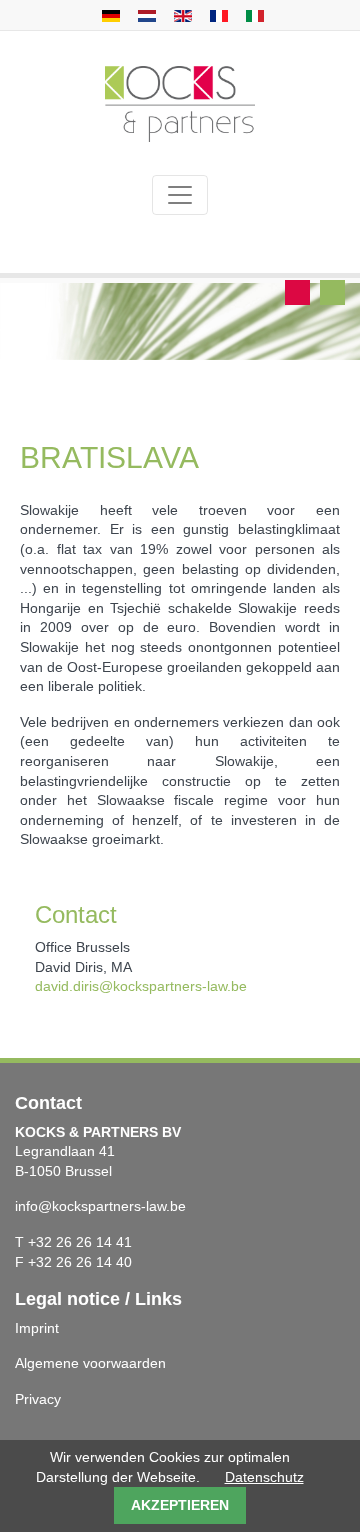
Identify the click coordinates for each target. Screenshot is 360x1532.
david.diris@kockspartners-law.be (141, 986)
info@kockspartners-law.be (100, 1206)
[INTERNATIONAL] (252, 15)
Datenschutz (264, 1477)
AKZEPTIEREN (180, 1505)
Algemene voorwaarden (90, 1363)
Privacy (38, 1399)
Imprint (37, 1328)
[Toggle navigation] (180, 195)
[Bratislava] (108, 15)
